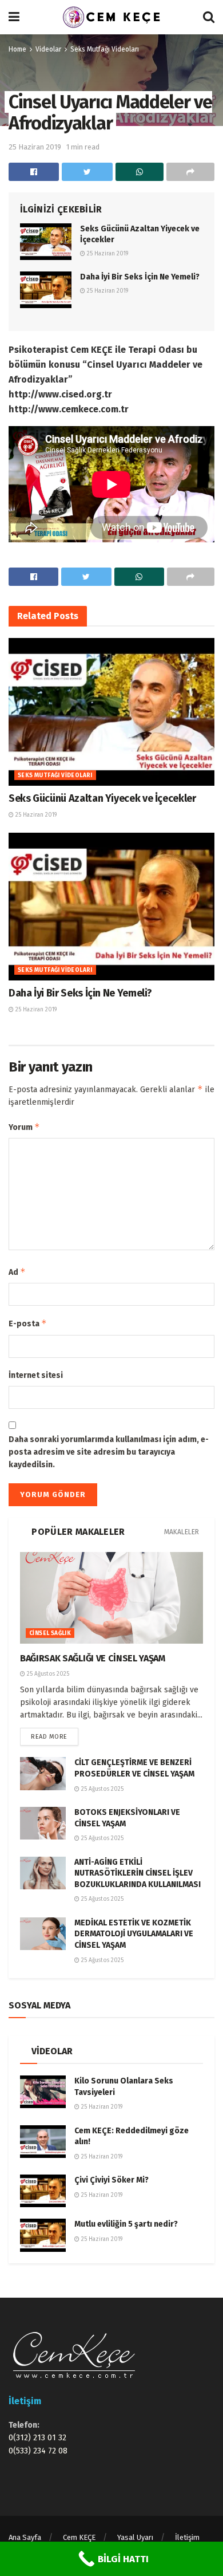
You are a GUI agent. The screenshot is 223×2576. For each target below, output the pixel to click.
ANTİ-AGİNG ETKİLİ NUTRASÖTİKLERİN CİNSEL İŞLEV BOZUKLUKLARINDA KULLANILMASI (138, 1873)
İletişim (187, 2537)
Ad (17, 1272)
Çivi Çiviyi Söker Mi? (111, 2180)
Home (17, 49)
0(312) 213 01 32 (37, 2438)
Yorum (24, 1127)
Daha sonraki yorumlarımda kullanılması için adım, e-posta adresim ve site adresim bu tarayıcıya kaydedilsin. (109, 1452)
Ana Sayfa (25, 2537)
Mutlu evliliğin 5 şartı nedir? (126, 2224)
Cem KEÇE (79, 2537)
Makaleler (182, 1532)
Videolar (48, 49)
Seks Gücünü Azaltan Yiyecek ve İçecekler (102, 798)
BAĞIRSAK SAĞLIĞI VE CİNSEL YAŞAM (93, 1658)
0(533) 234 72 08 (38, 2451)
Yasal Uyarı (135, 2537)
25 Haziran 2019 (35, 147)
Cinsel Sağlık (50, 1633)
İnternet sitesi (36, 1375)
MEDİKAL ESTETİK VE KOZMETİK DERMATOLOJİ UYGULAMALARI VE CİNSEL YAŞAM (134, 1934)
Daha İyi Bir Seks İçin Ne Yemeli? (140, 277)
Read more (49, 1737)
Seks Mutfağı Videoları (105, 49)
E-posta (28, 1323)
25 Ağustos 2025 (47, 1674)
